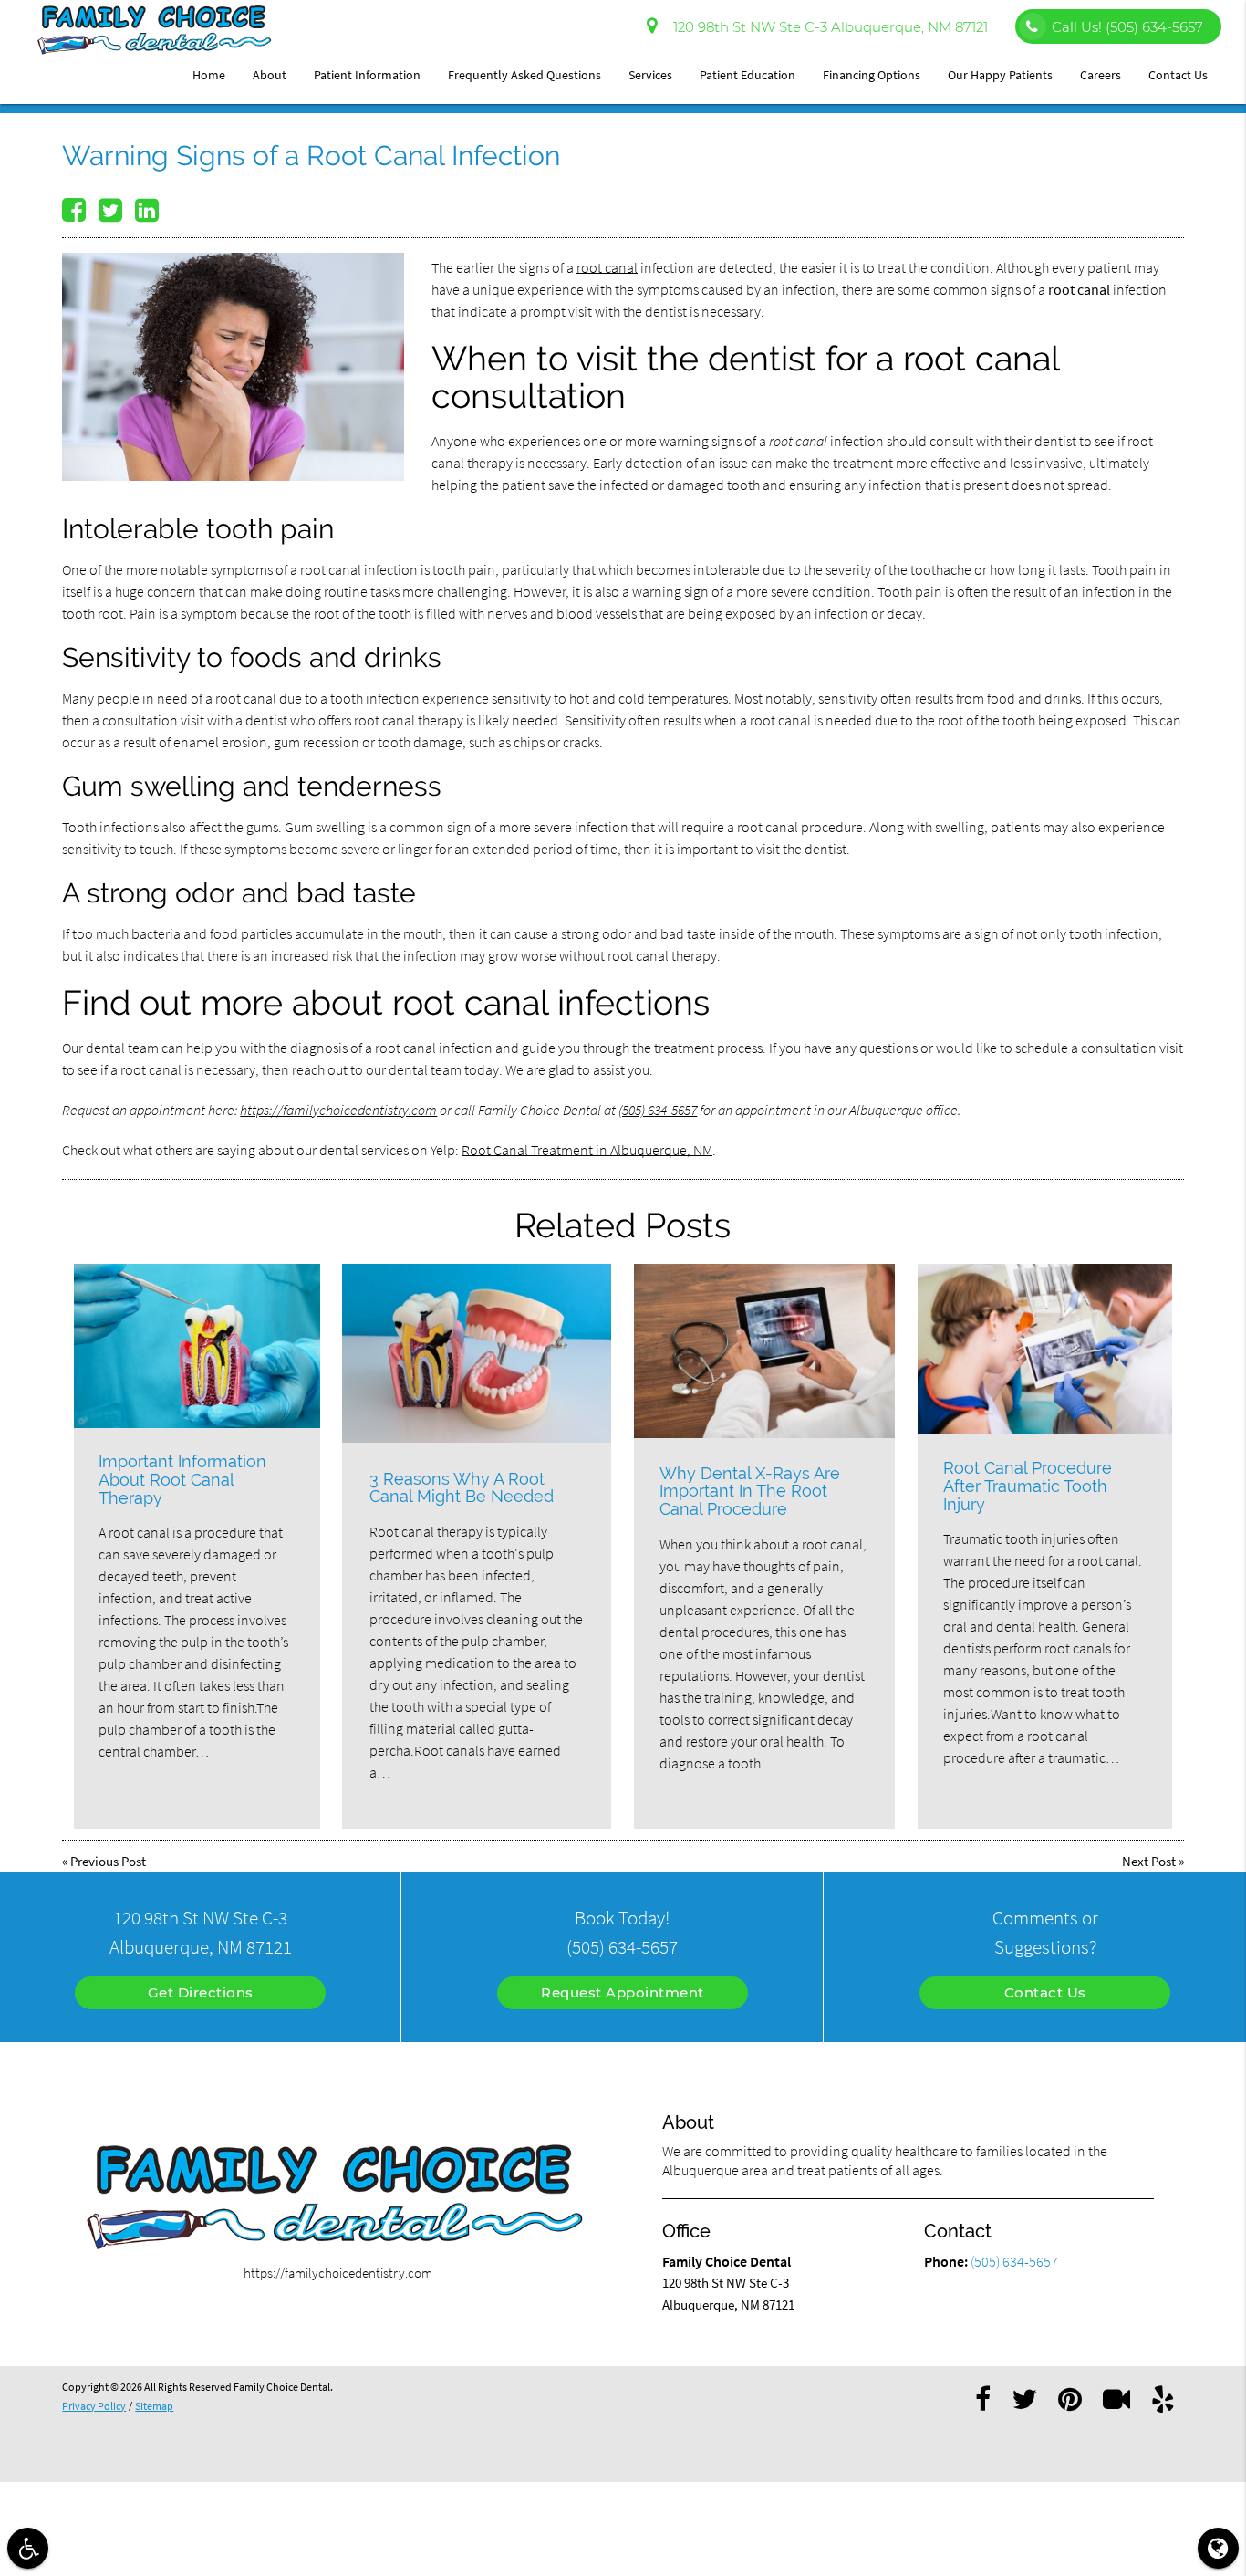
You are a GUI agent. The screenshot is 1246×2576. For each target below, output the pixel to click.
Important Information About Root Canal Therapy (182, 1480)
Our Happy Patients (1000, 75)
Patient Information (367, 75)
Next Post (1149, 1861)
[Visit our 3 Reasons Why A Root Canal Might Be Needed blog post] (477, 1353)
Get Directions (201, 1992)
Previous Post (108, 1861)
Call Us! (1127, 27)
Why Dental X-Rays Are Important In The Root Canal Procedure (750, 1491)
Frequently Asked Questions (524, 75)
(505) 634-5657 (658, 1110)
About (270, 75)
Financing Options (872, 75)
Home (209, 75)
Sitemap (154, 2406)
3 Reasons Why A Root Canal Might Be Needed (462, 1488)
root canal (607, 267)
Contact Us (1178, 75)
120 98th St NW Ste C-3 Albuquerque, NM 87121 (827, 27)
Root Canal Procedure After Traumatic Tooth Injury (1028, 1486)
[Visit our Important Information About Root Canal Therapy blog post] (197, 1346)
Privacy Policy (94, 2406)
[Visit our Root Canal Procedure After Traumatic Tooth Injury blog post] (1045, 1349)
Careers (1101, 75)
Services (650, 75)
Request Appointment (623, 1992)
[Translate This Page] (1218, 2548)
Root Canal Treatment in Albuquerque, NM (587, 1150)
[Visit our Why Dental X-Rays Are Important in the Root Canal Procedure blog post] (765, 1351)
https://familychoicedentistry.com (338, 1110)
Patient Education (748, 75)
